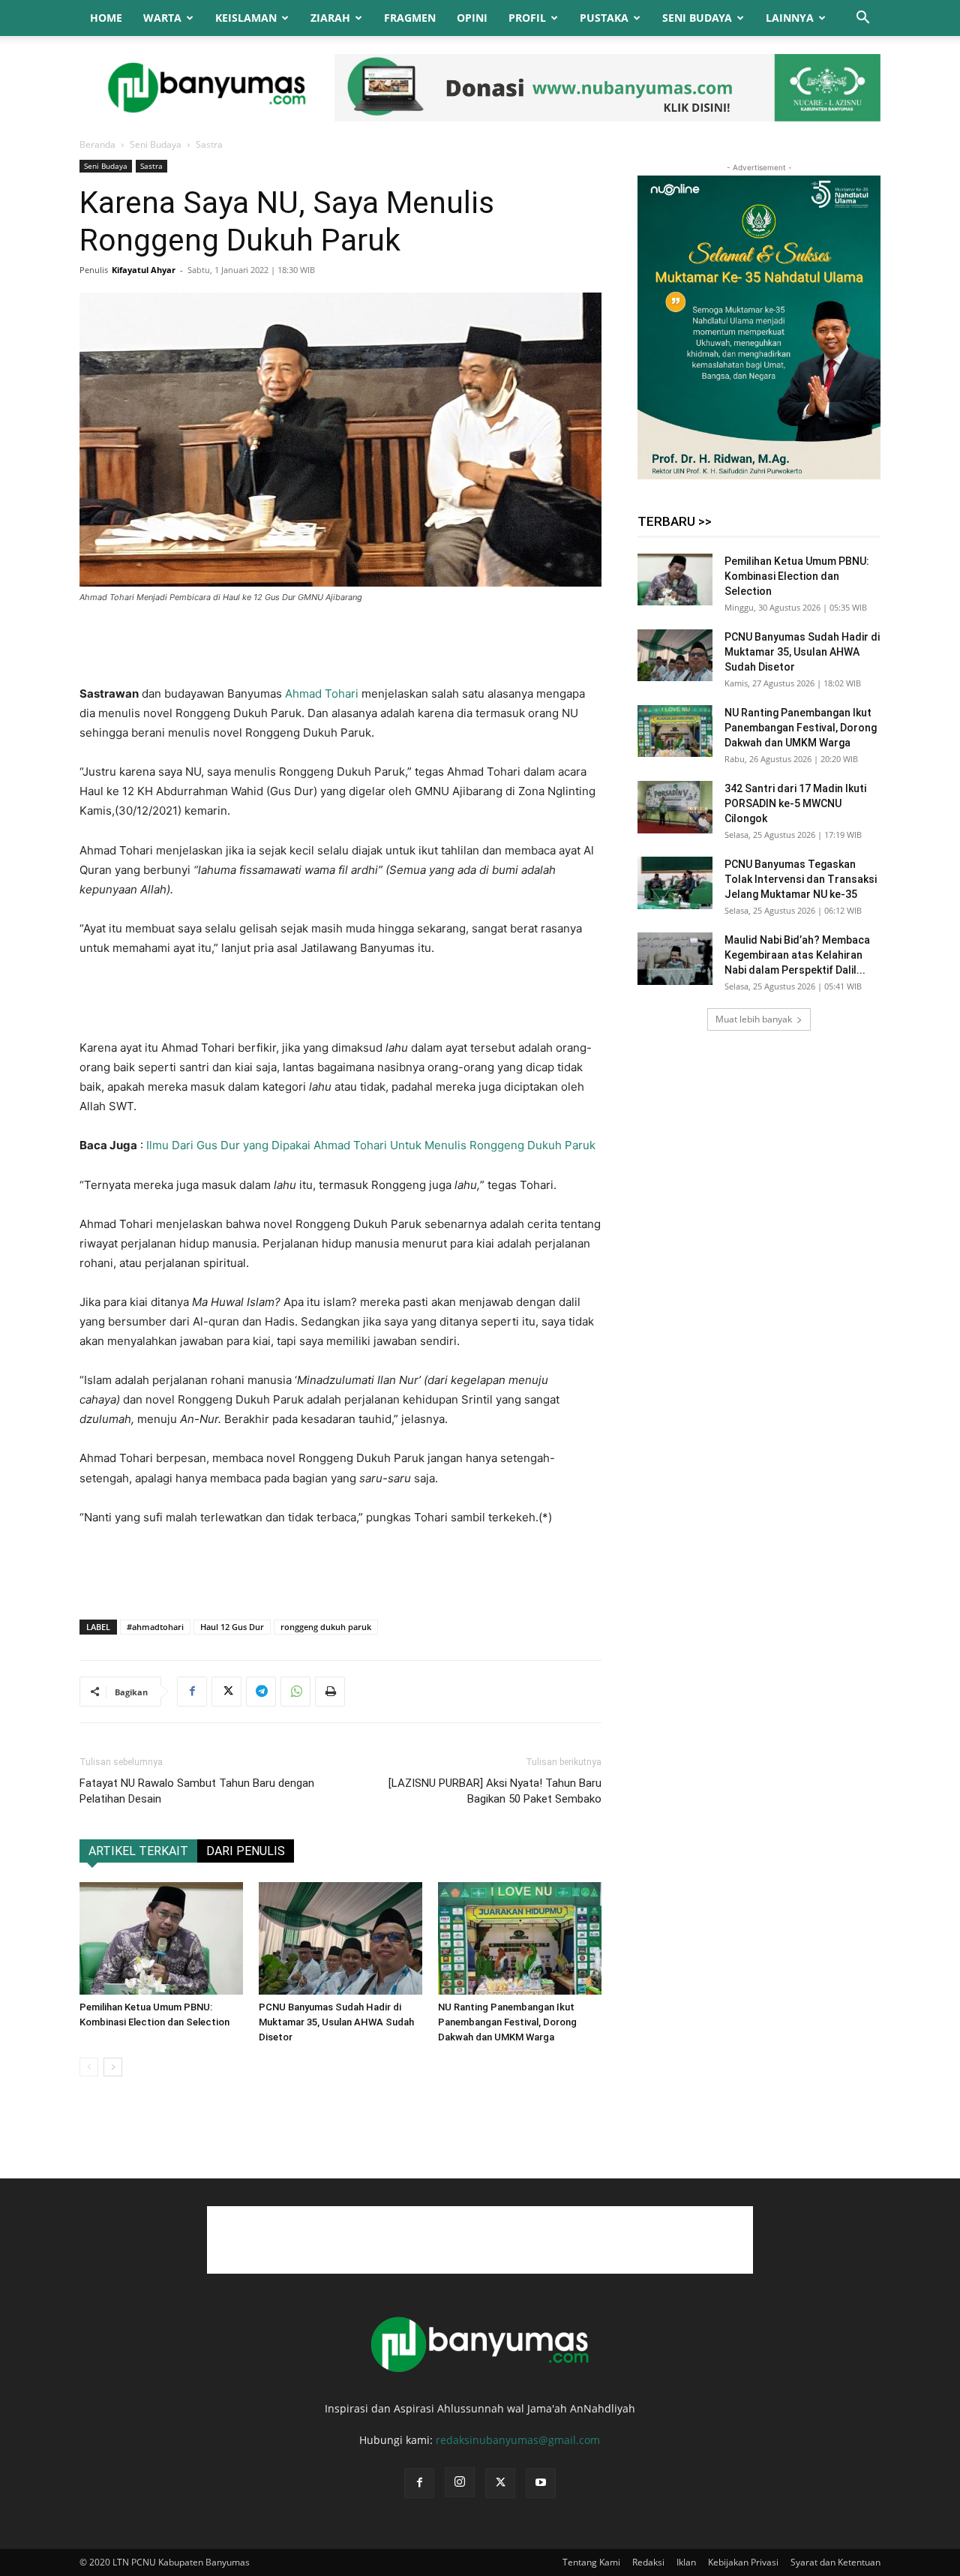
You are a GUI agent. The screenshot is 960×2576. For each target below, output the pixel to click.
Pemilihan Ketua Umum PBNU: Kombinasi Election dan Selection (797, 576)
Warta (162, 18)
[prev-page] (89, 2067)
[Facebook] (192, 1692)
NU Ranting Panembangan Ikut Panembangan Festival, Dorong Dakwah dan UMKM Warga (507, 2022)
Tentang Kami (591, 2562)
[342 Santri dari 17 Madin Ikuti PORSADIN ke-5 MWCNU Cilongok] (675, 807)
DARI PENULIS (246, 1851)
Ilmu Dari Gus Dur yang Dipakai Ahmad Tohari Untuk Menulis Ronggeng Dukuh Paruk (371, 1145)
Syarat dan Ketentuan (835, 2562)
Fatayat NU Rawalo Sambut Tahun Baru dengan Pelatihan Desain (197, 1791)
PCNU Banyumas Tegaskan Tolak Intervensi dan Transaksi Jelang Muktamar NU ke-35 (801, 879)
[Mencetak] (330, 1692)
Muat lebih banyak (754, 1019)
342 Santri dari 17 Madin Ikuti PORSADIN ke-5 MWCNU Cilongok (795, 803)
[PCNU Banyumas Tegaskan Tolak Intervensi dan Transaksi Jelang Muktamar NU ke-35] (675, 883)
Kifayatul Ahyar (144, 270)
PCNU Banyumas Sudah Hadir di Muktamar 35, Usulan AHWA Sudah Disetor (336, 2022)
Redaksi (648, 2562)
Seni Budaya (697, 18)
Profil (527, 18)
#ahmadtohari (155, 1627)
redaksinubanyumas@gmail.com (518, 2440)
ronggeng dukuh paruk (326, 1627)
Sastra (151, 166)
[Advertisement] (340, 646)
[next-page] (113, 2067)
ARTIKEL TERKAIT (138, 1851)
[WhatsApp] (295, 1692)
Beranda (97, 144)
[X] (226, 1692)
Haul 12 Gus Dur (232, 1627)
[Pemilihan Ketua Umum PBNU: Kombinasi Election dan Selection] (161, 1938)
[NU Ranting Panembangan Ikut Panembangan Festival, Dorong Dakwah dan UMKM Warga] (520, 1938)
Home (106, 18)
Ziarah (330, 18)
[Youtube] (541, 2483)
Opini (472, 18)
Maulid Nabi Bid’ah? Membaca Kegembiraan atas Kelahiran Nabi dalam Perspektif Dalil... (797, 955)
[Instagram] (460, 2482)
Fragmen (410, 18)
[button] (862, 19)
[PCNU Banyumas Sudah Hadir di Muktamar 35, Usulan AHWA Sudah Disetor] (340, 1938)
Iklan (686, 2562)
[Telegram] (261, 1692)
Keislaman (246, 18)
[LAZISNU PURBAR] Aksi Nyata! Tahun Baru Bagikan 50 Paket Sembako (495, 1791)
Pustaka (604, 18)
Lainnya (790, 18)
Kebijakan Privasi (743, 2562)
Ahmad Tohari (322, 694)
